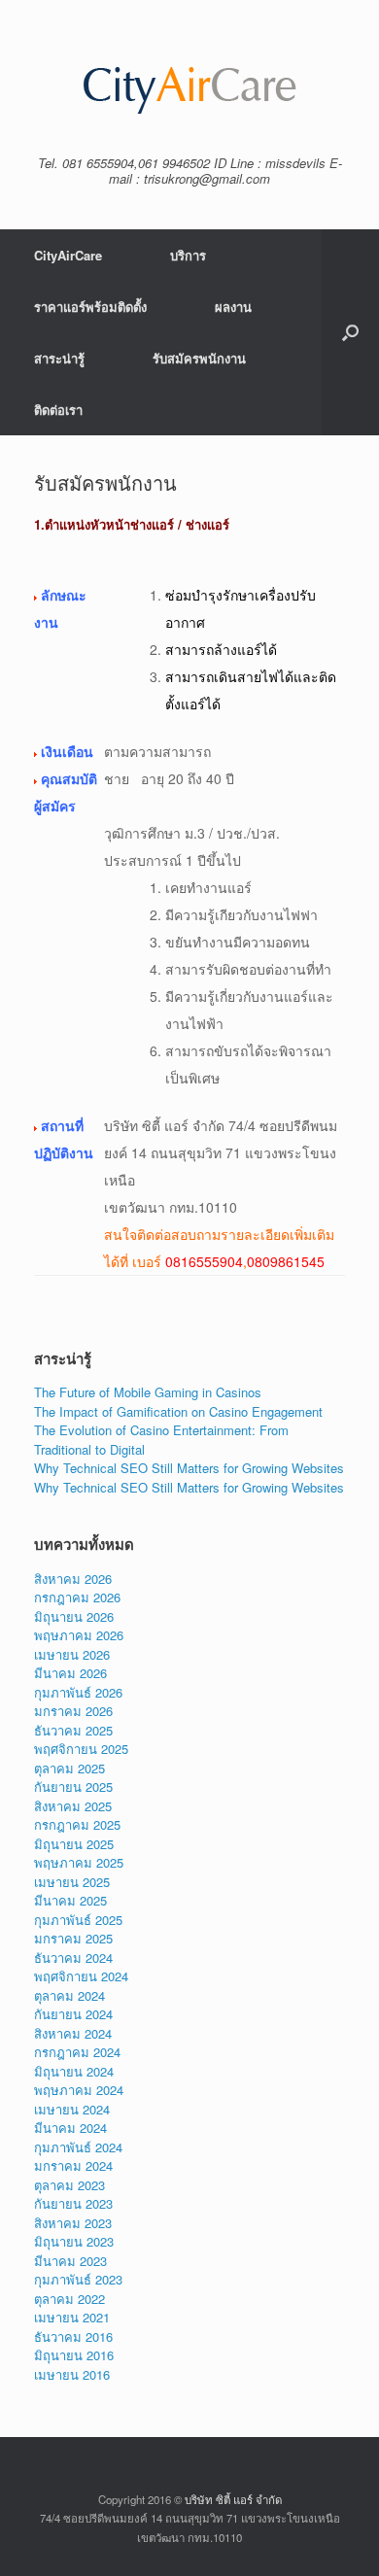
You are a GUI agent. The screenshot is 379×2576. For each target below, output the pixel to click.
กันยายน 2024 (73, 2014)
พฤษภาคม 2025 (79, 1862)
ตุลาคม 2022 (69, 2299)
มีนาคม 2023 (70, 2261)
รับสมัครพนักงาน (199, 358)
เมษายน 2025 (72, 1882)
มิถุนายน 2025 (74, 1844)
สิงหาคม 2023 (73, 2223)
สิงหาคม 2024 (73, 2033)
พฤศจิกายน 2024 (81, 1976)
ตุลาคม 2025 (69, 1768)
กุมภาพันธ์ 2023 (78, 2279)
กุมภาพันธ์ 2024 (78, 2147)
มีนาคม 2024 (70, 2128)
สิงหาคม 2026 (73, 1579)
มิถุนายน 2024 (74, 2071)
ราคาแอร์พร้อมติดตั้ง (90, 307)
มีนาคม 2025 (70, 1900)
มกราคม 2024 (73, 2165)
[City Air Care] (189, 85)
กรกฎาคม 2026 (77, 1597)
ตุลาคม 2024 (69, 1995)
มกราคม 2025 (73, 1938)
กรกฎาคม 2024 (77, 2052)
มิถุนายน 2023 (74, 2241)
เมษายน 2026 (72, 1654)
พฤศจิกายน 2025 (81, 1749)
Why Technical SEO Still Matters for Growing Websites (189, 1468)
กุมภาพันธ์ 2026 (78, 1692)
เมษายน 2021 (72, 2317)
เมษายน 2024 (72, 2109)
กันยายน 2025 (73, 1786)
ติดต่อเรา (58, 410)
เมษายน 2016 (72, 2374)
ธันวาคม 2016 (73, 2336)
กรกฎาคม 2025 (77, 1824)
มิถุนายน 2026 (74, 1616)
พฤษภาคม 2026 (79, 1635)
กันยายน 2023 (73, 2203)
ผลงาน (233, 307)
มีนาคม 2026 (70, 1673)
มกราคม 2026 (73, 1711)
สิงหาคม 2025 (73, 1806)
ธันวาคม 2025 (73, 1730)
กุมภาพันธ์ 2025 (78, 1920)
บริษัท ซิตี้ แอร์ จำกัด (233, 2499)
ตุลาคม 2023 (69, 2185)
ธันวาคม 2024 (73, 1958)
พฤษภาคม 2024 (79, 2090)
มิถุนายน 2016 (74, 2355)
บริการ (188, 255)
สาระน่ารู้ (59, 358)
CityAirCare (68, 255)
